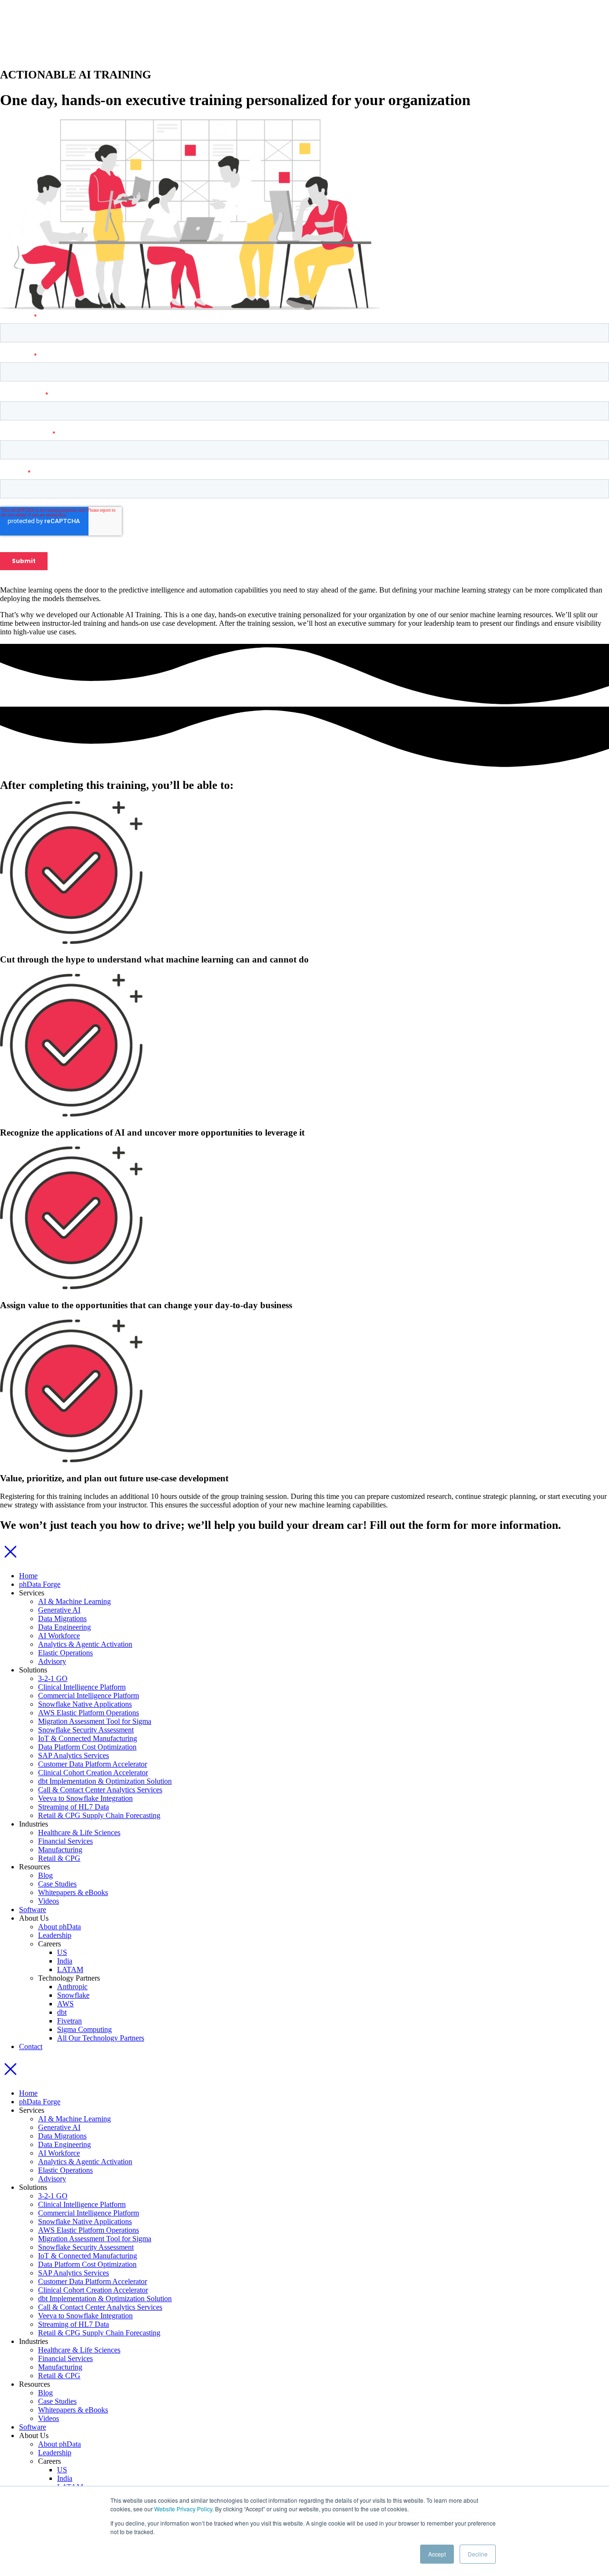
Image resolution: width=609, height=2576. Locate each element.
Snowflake (73, 1995)
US (62, 1952)
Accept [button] (437, 2554)
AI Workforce (59, 1636)
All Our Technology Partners (101, 2038)
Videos (49, 1901)
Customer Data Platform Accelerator (93, 1764)
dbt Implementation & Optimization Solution (105, 1781)
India (65, 1961)
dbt (62, 2012)
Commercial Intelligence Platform (88, 1696)
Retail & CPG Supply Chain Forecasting (99, 1815)
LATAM (70, 1969)
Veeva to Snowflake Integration (85, 1798)
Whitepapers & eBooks (73, 1892)
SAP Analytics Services (74, 1755)
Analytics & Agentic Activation (85, 1644)
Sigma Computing (84, 2029)
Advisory (52, 1661)
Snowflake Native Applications (85, 1704)
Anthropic (72, 1987)
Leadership (55, 1935)
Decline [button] (478, 2554)
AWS (65, 2004)
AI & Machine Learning (74, 1601)
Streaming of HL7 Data (74, 1807)
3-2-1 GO (53, 1678)
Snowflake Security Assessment (86, 1730)
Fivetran (69, 2021)
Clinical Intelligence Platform (82, 1687)
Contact (31, 2046)
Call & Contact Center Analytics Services (100, 1790)
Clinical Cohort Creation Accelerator (93, 1773)
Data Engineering (64, 1627)
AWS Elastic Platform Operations (88, 1713)
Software (33, 1910)
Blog (45, 1875)
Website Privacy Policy (183, 2509)
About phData (59, 1927)
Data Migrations (62, 1619)
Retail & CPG (59, 1858)
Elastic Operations (65, 1653)
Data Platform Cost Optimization (87, 1747)
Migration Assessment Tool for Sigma (95, 1721)
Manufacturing (60, 1850)
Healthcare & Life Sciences (79, 1832)
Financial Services (65, 1841)
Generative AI (59, 1610)
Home (28, 1576)
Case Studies (57, 1884)
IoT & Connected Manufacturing (88, 1738)
